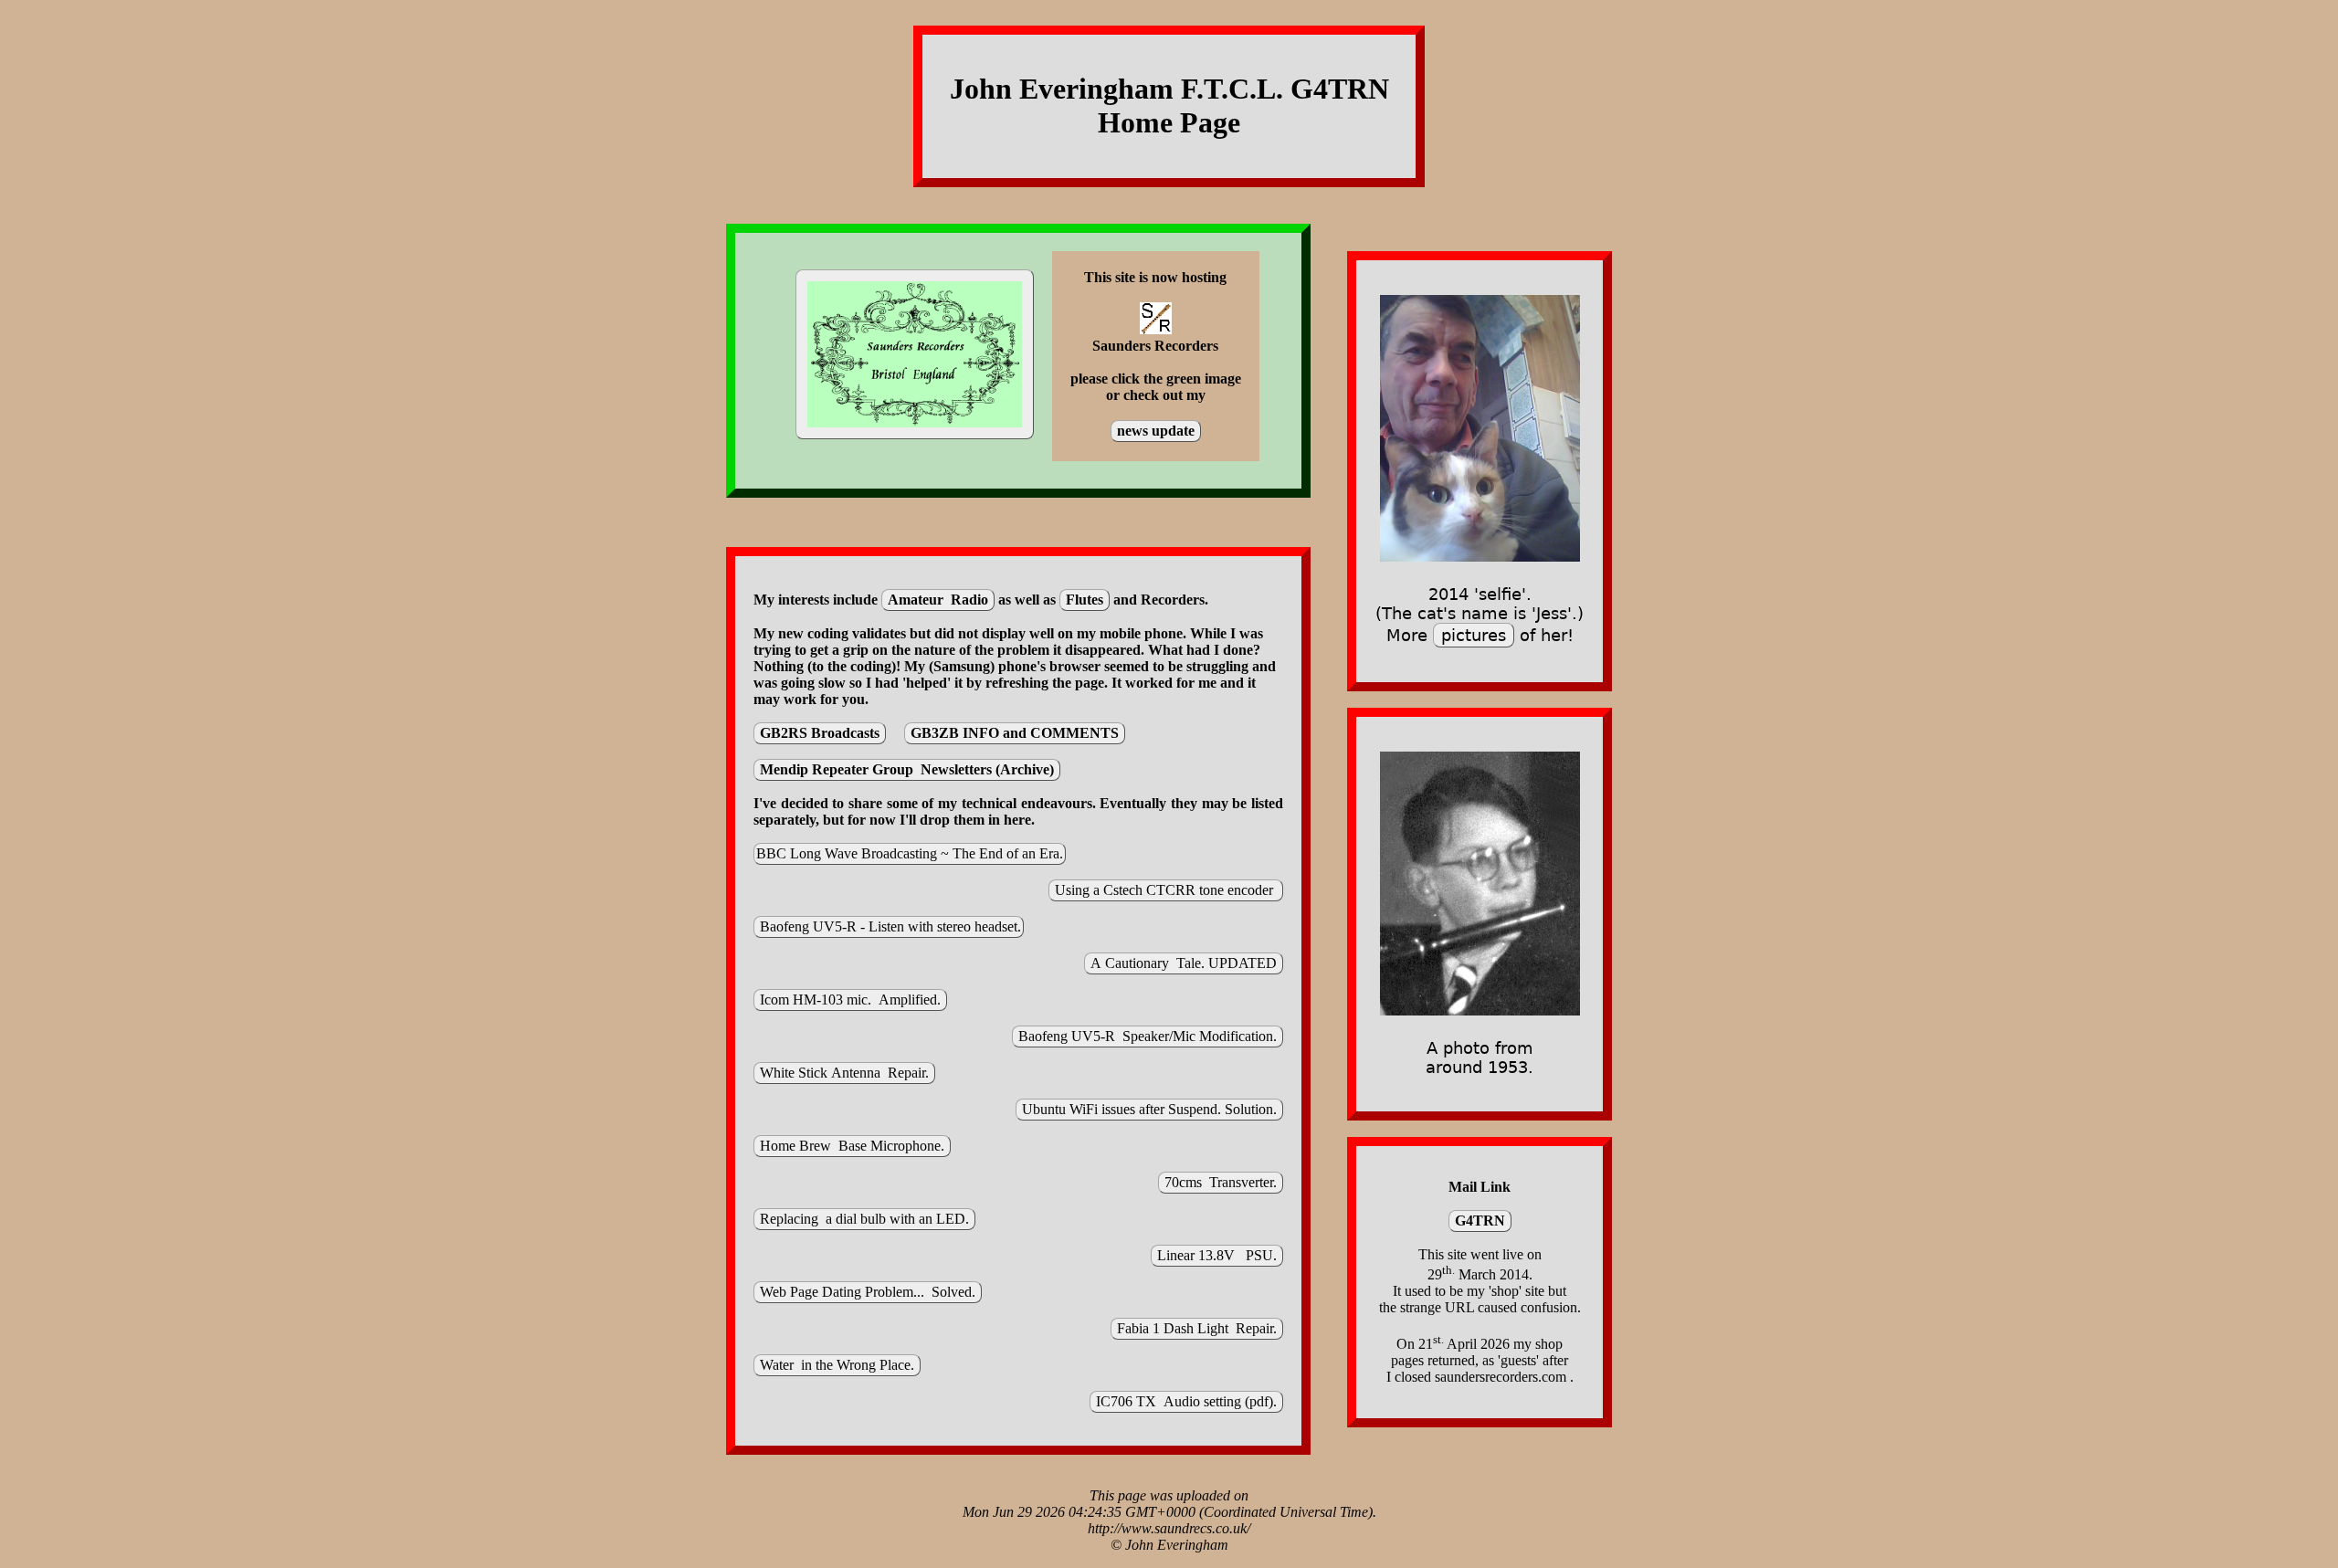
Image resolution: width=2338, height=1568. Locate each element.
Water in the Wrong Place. (837, 1365)
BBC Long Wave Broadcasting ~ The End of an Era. (910, 853)
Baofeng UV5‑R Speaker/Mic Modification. (1148, 1036)
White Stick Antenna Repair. (844, 1073)
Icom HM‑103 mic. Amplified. (850, 1000)
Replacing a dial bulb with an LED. (864, 1219)
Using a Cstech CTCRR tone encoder (1166, 890)
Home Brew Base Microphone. (852, 1146)
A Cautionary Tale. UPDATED (1184, 963)
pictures (1474, 635)
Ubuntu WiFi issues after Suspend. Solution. (1149, 1109)
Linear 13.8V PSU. (1217, 1255)
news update (1156, 431)
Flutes (1085, 600)
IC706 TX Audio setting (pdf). (1186, 1401)
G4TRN (1480, 1221)
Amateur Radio (938, 600)
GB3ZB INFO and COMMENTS (1015, 733)
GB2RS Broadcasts (820, 733)
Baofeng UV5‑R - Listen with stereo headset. (889, 926)
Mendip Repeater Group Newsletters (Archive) (907, 769)
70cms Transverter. (1221, 1182)
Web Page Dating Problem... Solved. (868, 1292)
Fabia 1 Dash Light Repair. (1197, 1328)
